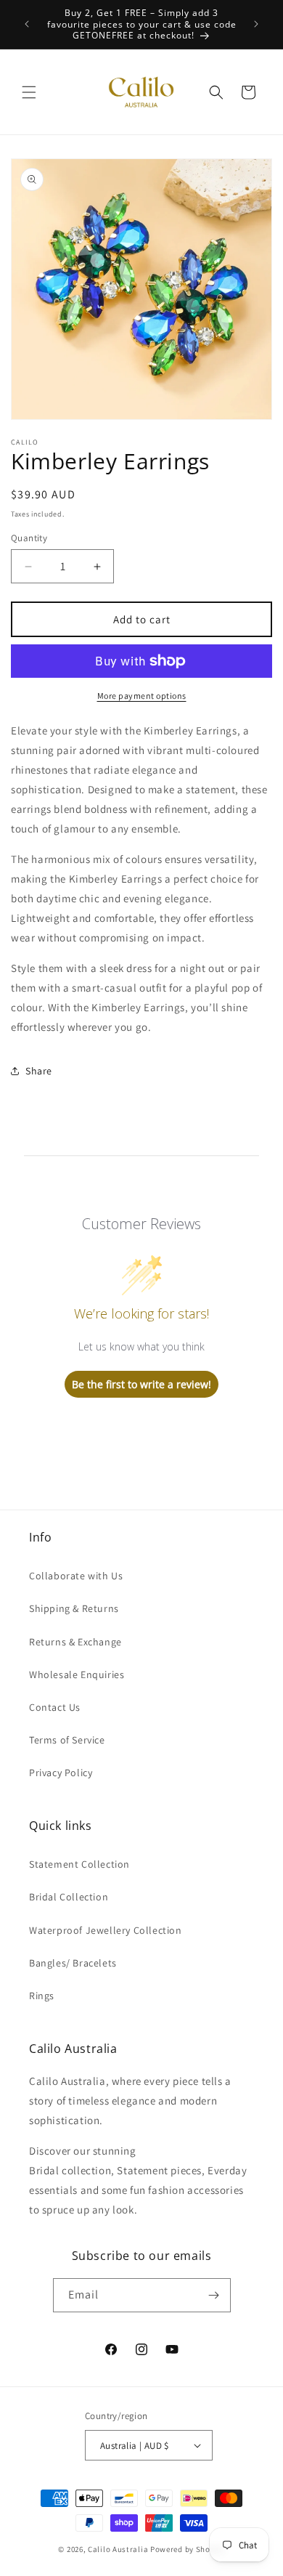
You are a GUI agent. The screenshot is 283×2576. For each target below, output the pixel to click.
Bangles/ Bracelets (73, 1963)
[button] (29, 92)
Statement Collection (79, 1864)
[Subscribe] (214, 2295)
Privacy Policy (61, 1773)
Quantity (29, 538)
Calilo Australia (118, 2549)
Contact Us (55, 1707)
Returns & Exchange (75, 1642)
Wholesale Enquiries (77, 1674)
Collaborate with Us (76, 1576)
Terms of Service (67, 1740)
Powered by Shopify (188, 2549)
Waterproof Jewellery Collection (106, 1930)
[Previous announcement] (27, 24)
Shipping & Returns (74, 1608)
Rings (42, 1996)
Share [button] (39, 1071)
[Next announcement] (256, 24)
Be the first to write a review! (141, 1384)
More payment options (142, 696)
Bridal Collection (69, 1897)
